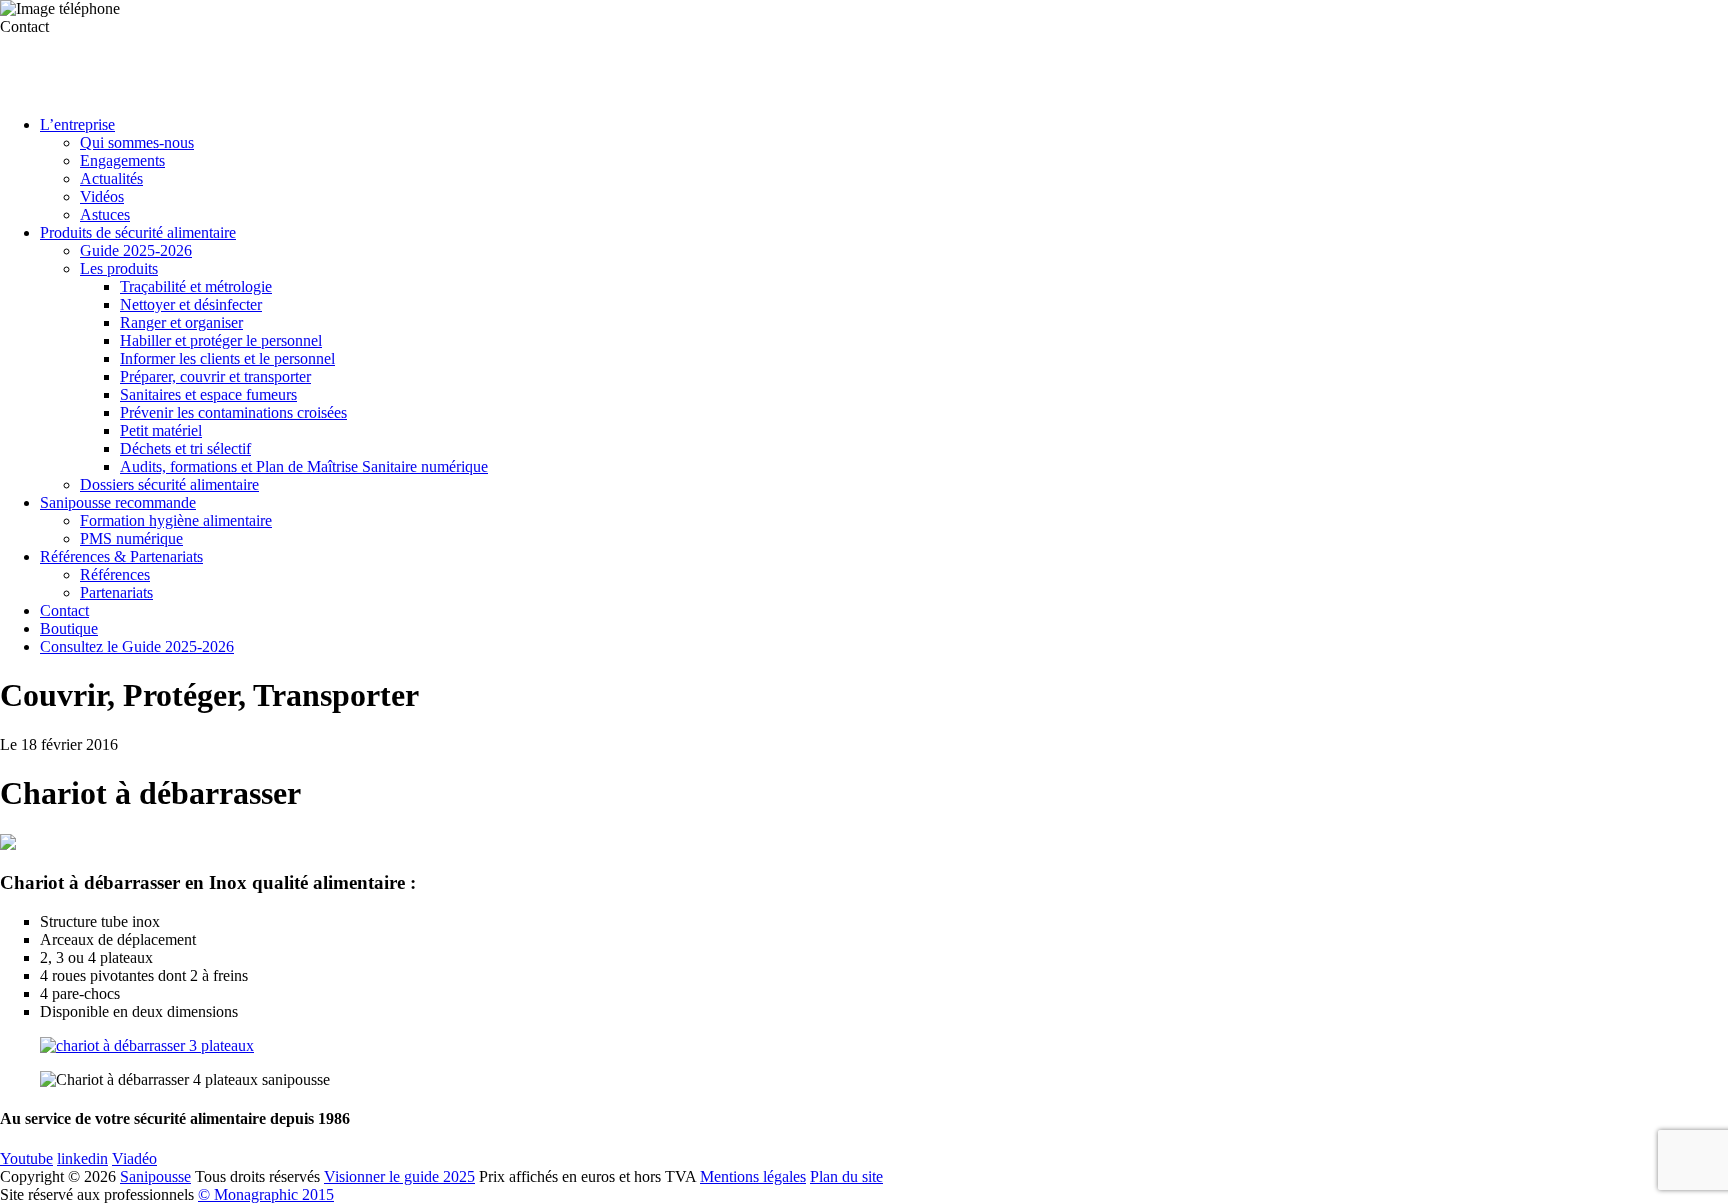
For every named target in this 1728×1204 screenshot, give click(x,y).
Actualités (111, 178)
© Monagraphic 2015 (266, 1194)
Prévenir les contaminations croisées (233, 412)
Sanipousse (155, 1176)
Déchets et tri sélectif (185, 448)
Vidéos (102, 196)
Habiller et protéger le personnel (221, 340)
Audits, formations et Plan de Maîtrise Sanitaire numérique (304, 466)
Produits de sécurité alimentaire (138, 232)
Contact (64, 610)
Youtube (26, 1158)
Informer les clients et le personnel (227, 358)
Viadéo (134, 1158)
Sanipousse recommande (118, 502)
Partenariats (116, 592)
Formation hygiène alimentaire (176, 520)
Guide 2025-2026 (136, 250)
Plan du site (846, 1176)
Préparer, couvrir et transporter (215, 376)
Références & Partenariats (121, 556)
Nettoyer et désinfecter (191, 304)
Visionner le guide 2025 (399, 1176)
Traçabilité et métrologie (196, 286)
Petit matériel (161, 430)
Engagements (122, 160)
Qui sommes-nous (137, 142)
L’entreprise (77, 124)
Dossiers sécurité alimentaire (169, 484)
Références (115, 574)
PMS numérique (131, 538)
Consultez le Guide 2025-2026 (137, 646)
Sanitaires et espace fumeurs (208, 394)
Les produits (119, 268)
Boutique (69, 628)
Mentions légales (753, 1176)
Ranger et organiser (181, 322)
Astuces (105, 214)
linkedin (82, 1158)
